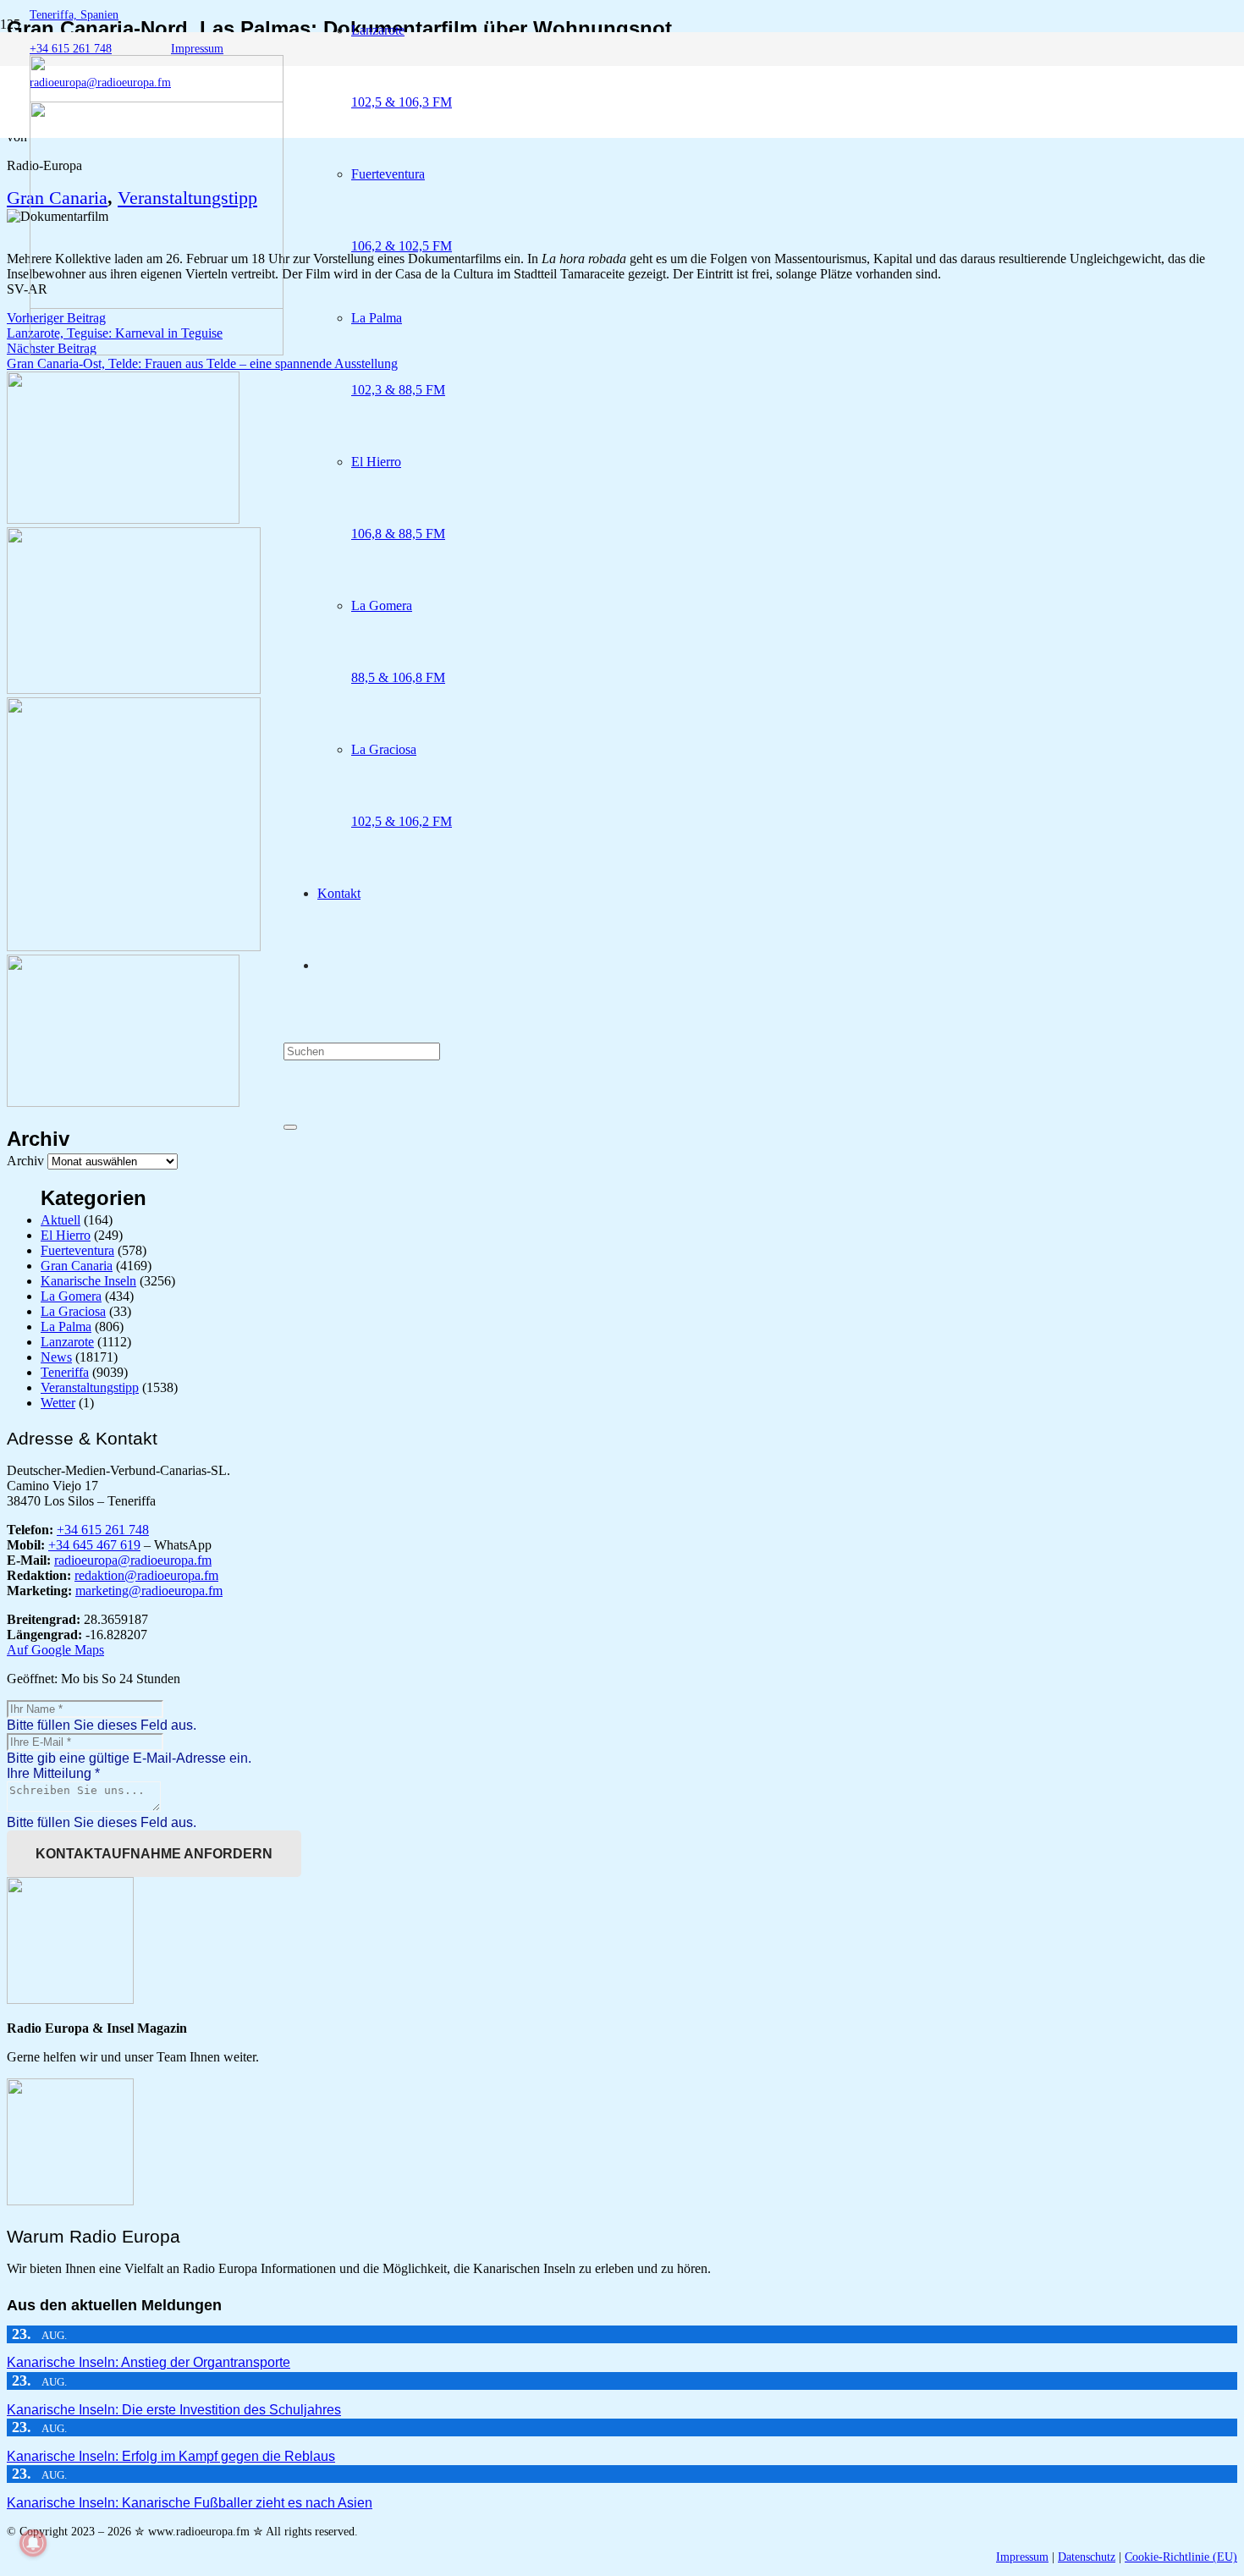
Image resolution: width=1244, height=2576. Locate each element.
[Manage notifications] (33, 2543)
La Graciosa (73, 1311)
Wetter (58, 1403)
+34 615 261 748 (103, 1530)
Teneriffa (65, 1372)
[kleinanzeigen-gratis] (134, 947)
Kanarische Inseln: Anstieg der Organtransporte (149, 2362)
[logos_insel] (157, 351)
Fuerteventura (77, 1250)
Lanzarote (67, 1342)
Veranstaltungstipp (90, 1387)
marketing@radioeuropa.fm (149, 1591)
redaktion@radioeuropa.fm (146, 1575)
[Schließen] (290, 1127)
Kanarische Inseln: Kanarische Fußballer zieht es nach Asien (190, 2503)
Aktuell (61, 1220)
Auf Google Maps (55, 1650)
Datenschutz (1087, 2557)
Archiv (25, 1161)
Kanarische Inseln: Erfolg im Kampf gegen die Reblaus (171, 2456)
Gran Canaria (77, 1266)
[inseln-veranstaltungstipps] (123, 1102)
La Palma (66, 1327)
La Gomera (71, 1296)
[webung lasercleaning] (134, 689)
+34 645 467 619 (94, 1545)
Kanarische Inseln (88, 1281)
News (56, 1357)
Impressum (1022, 2557)
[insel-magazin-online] (123, 519)
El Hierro (66, 1235)
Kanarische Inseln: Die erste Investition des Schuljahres (174, 2410)
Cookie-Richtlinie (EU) (1181, 2557)
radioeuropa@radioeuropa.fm (133, 1560)
